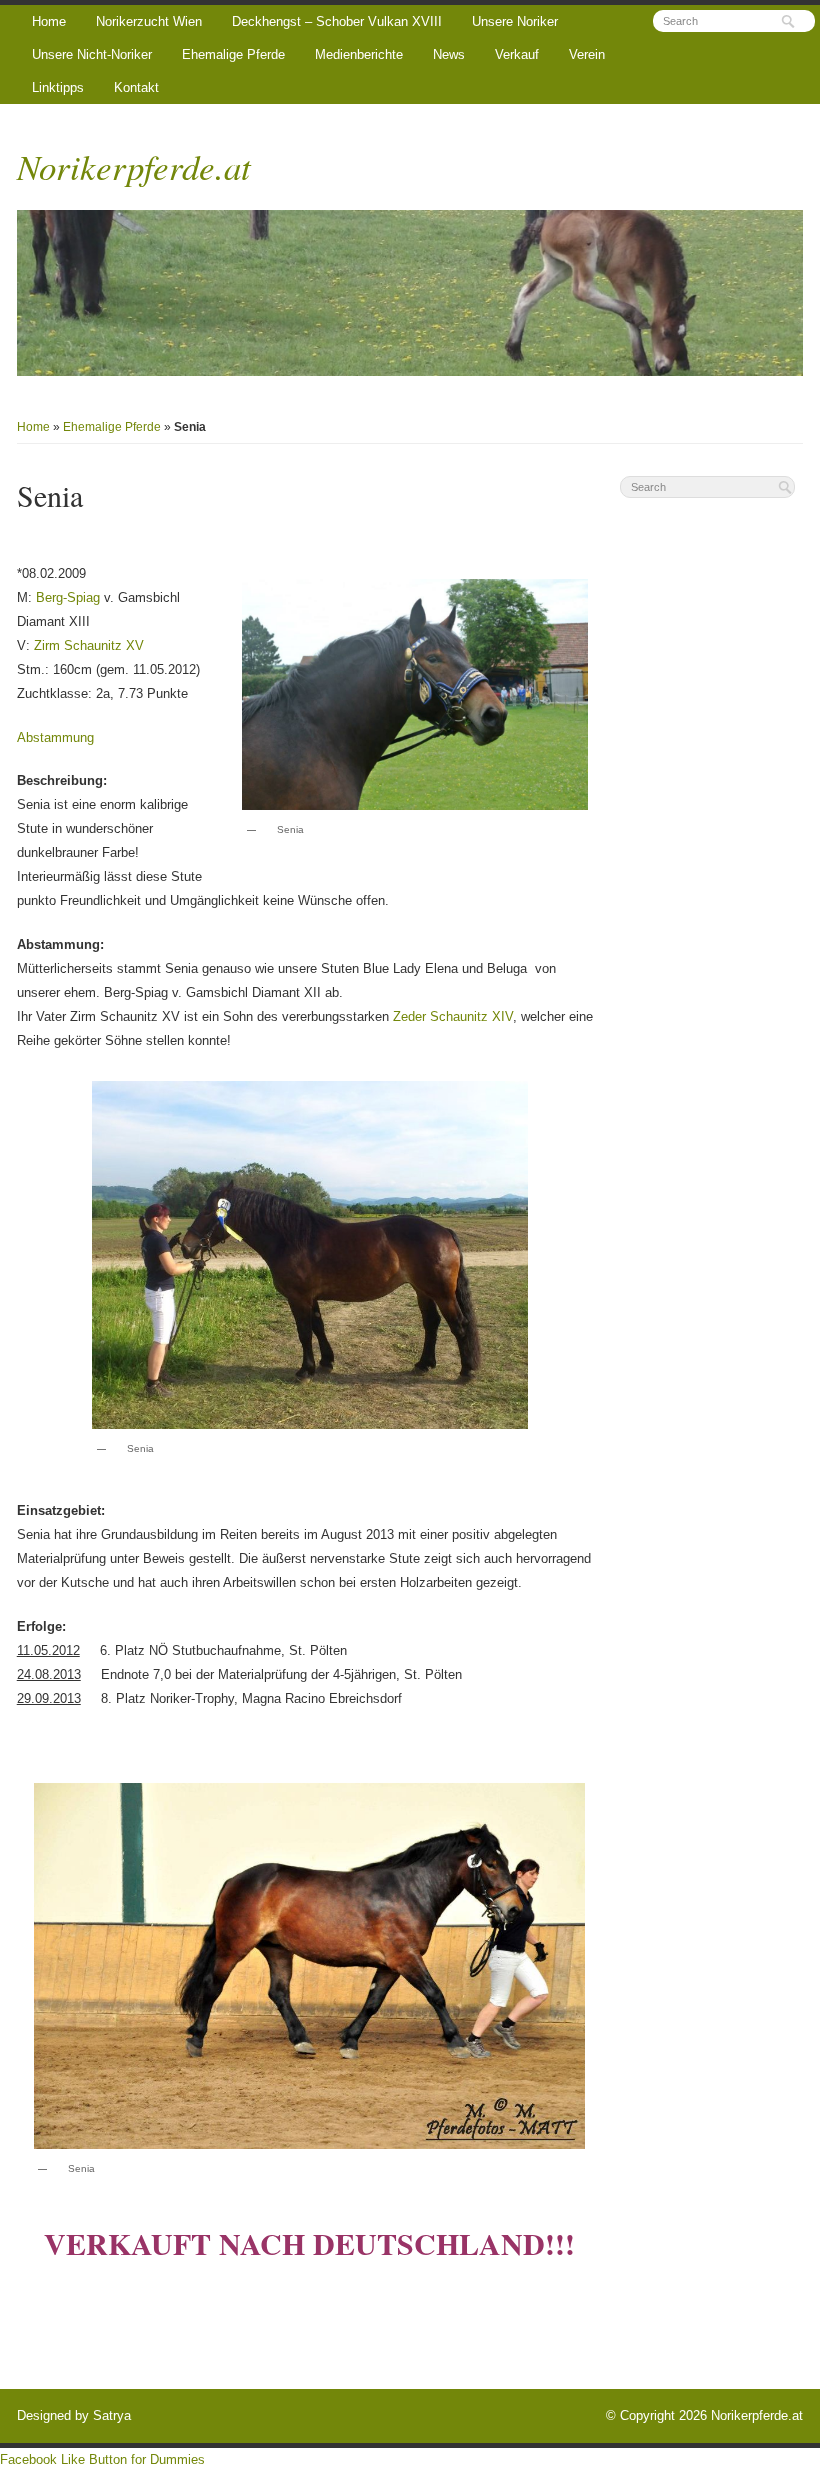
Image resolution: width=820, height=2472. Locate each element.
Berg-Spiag (68, 597)
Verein (587, 54)
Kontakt (136, 87)
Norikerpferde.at (134, 166)
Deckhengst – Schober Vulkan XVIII (337, 21)
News (449, 54)
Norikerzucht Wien (149, 21)
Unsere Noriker (515, 21)
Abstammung (55, 737)
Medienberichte (359, 54)
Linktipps (58, 87)
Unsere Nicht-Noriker (92, 54)
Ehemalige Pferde (233, 54)
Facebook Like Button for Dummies (102, 2459)
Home (49, 21)
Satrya (112, 2415)
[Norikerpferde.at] (410, 293)
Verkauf (517, 54)
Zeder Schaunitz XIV (453, 1016)
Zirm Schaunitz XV (89, 645)
